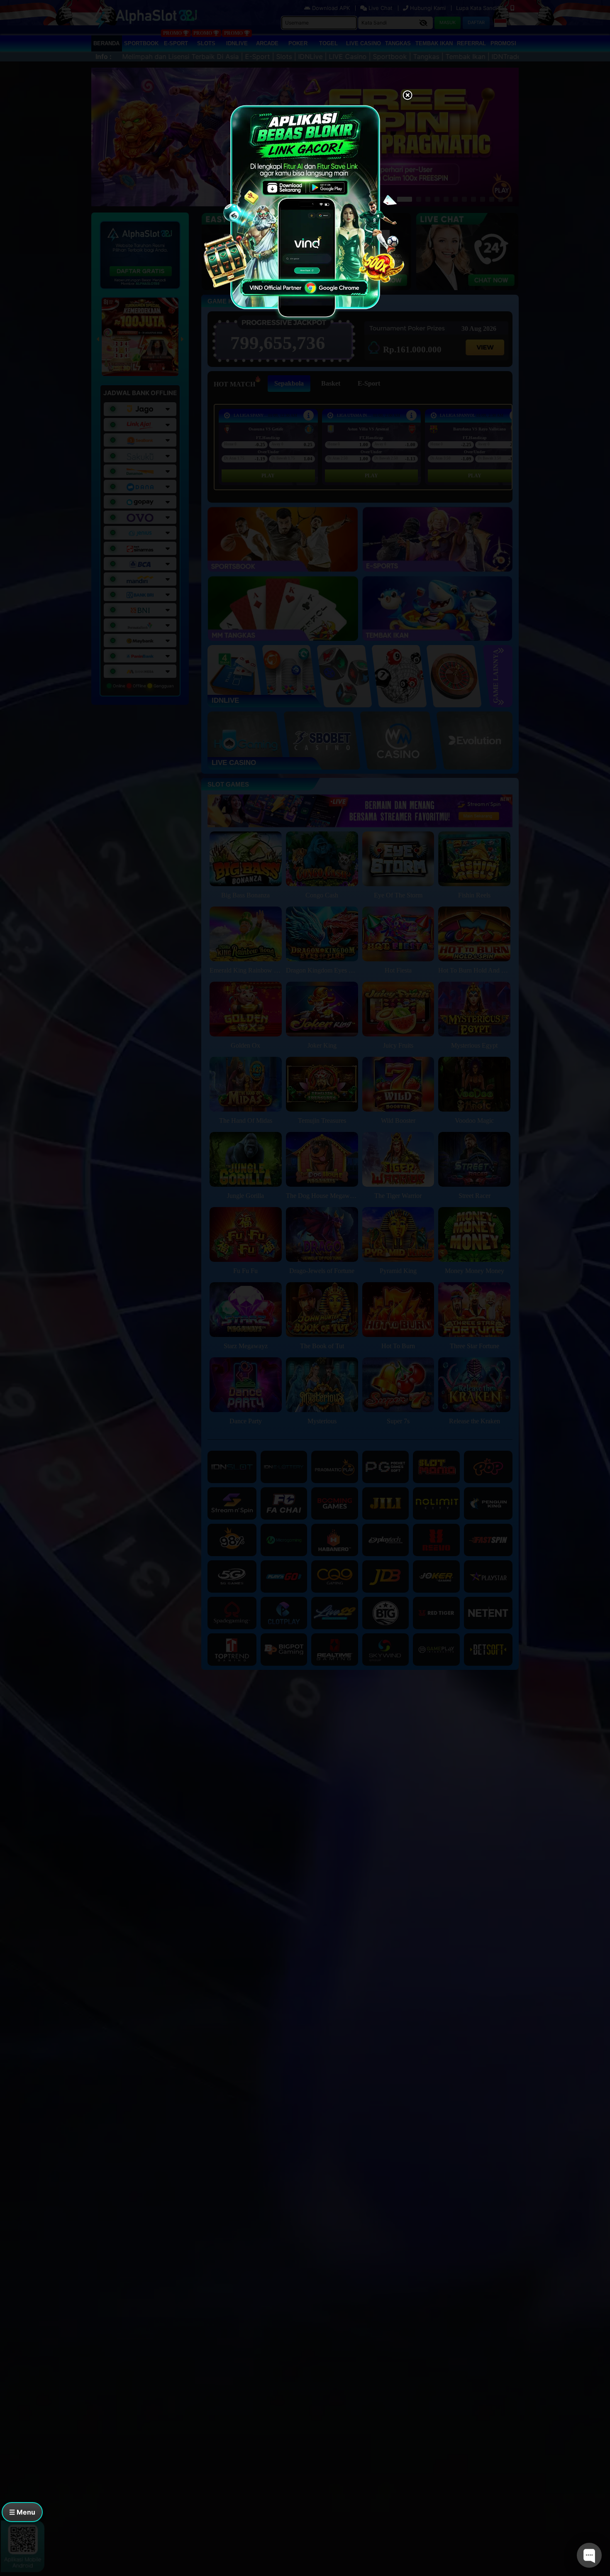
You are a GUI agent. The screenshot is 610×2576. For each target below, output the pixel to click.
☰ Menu (22, 2512)
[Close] (407, 96)
